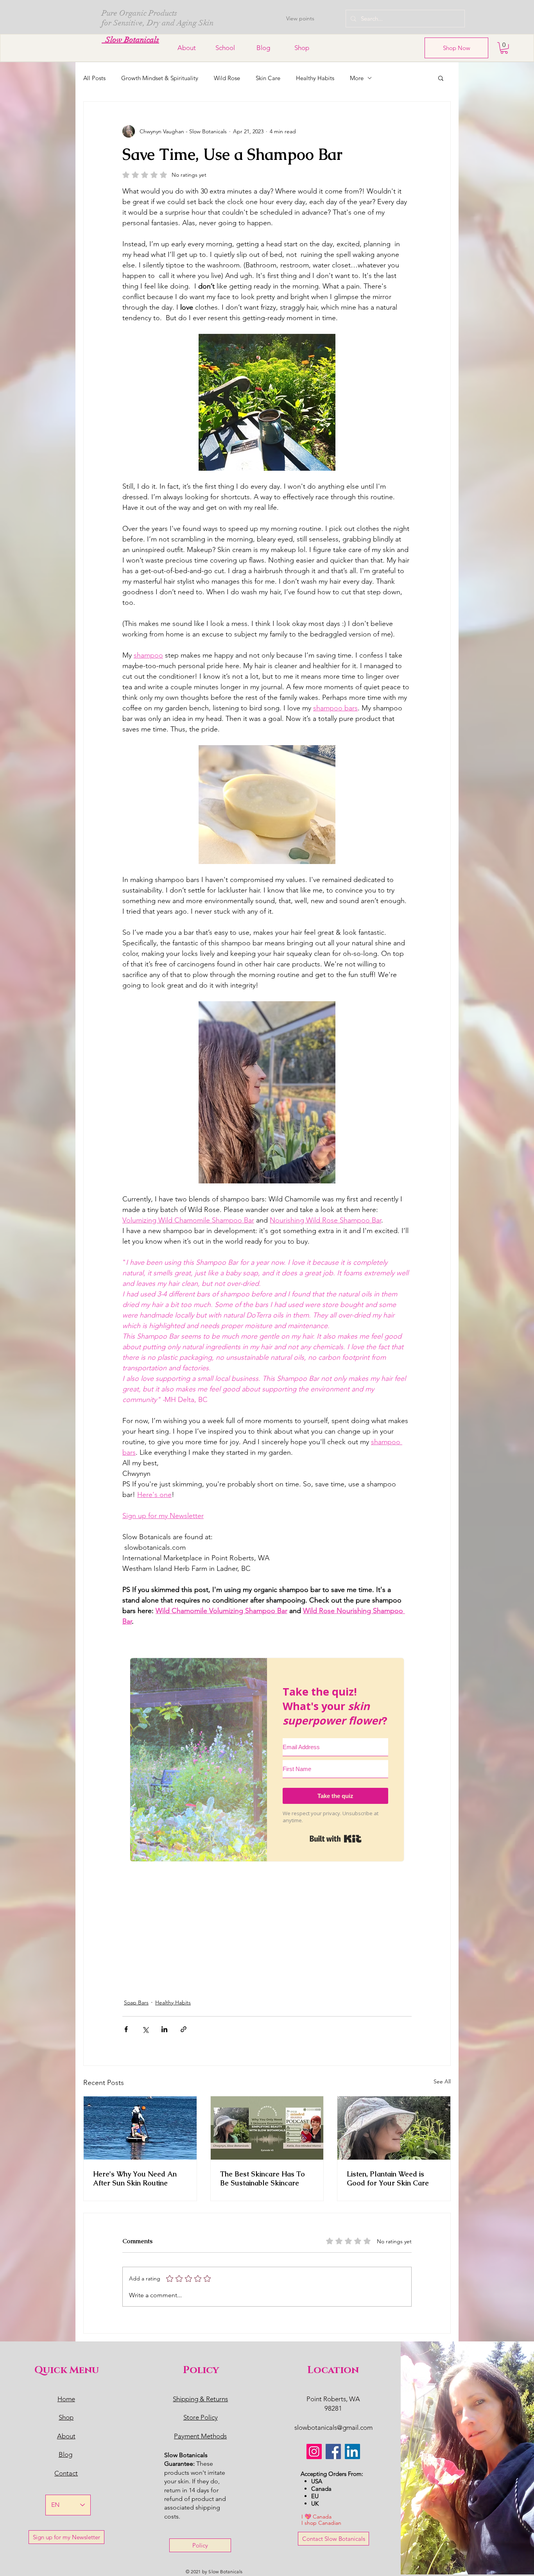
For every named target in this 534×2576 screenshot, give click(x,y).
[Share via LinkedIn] (164, 2029)
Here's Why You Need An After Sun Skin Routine (135, 2178)
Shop (66, 2417)
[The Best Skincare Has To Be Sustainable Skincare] (267, 2128)
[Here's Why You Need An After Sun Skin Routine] (140, 2128)
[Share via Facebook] (126, 2029)
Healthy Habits (315, 78)
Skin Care (268, 78)
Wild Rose (227, 78)
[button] (504, 48)
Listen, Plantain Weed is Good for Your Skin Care (388, 2178)
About (66, 2436)
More (357, 78)
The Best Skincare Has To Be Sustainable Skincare (263, 2178)
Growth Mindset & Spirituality (160, 78)
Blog (65, 2454)
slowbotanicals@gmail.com (333, 2427)
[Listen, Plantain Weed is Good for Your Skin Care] (394, 2128)
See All (442, 2081)
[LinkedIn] (352, 2451)
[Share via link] (184, 2029)
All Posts (94, 78)
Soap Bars (136, 2002)
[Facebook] (333, 2451)
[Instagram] (314, 2451)
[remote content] (267, 1797)
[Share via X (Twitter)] (145, 2029)
